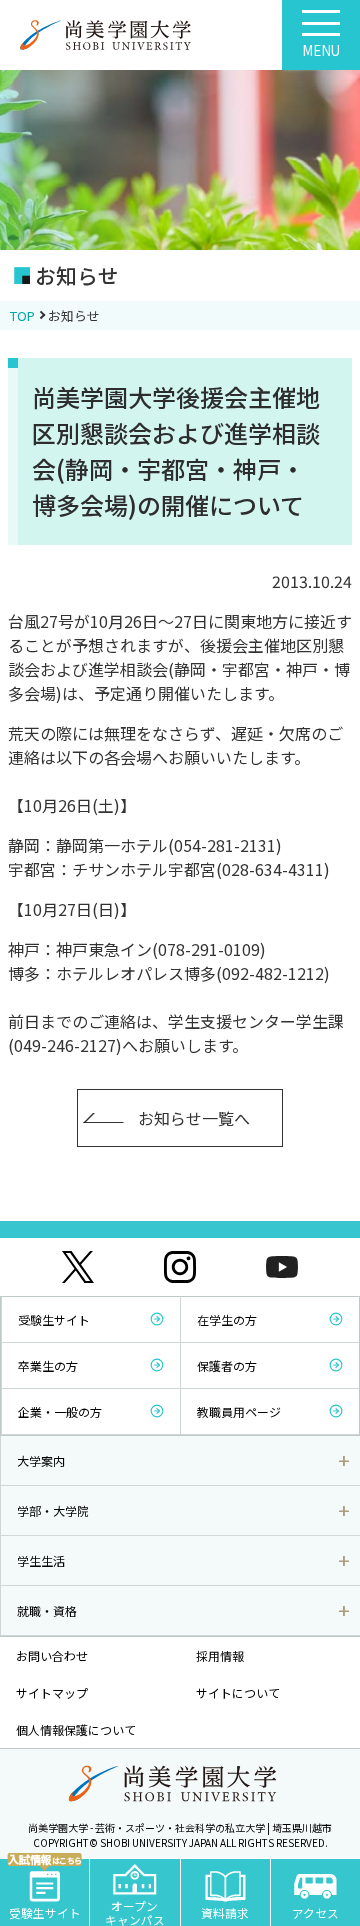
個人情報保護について (76, 1729)
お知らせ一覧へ (194, 1118)
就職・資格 (47, 1610)
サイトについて (238, 1692)
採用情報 (220, 1655)
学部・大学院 (53, 1510)
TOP (22, 315)
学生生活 (41, 1560)
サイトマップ (52, 1692)
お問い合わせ (52, 1655)
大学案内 (41, 1460)
